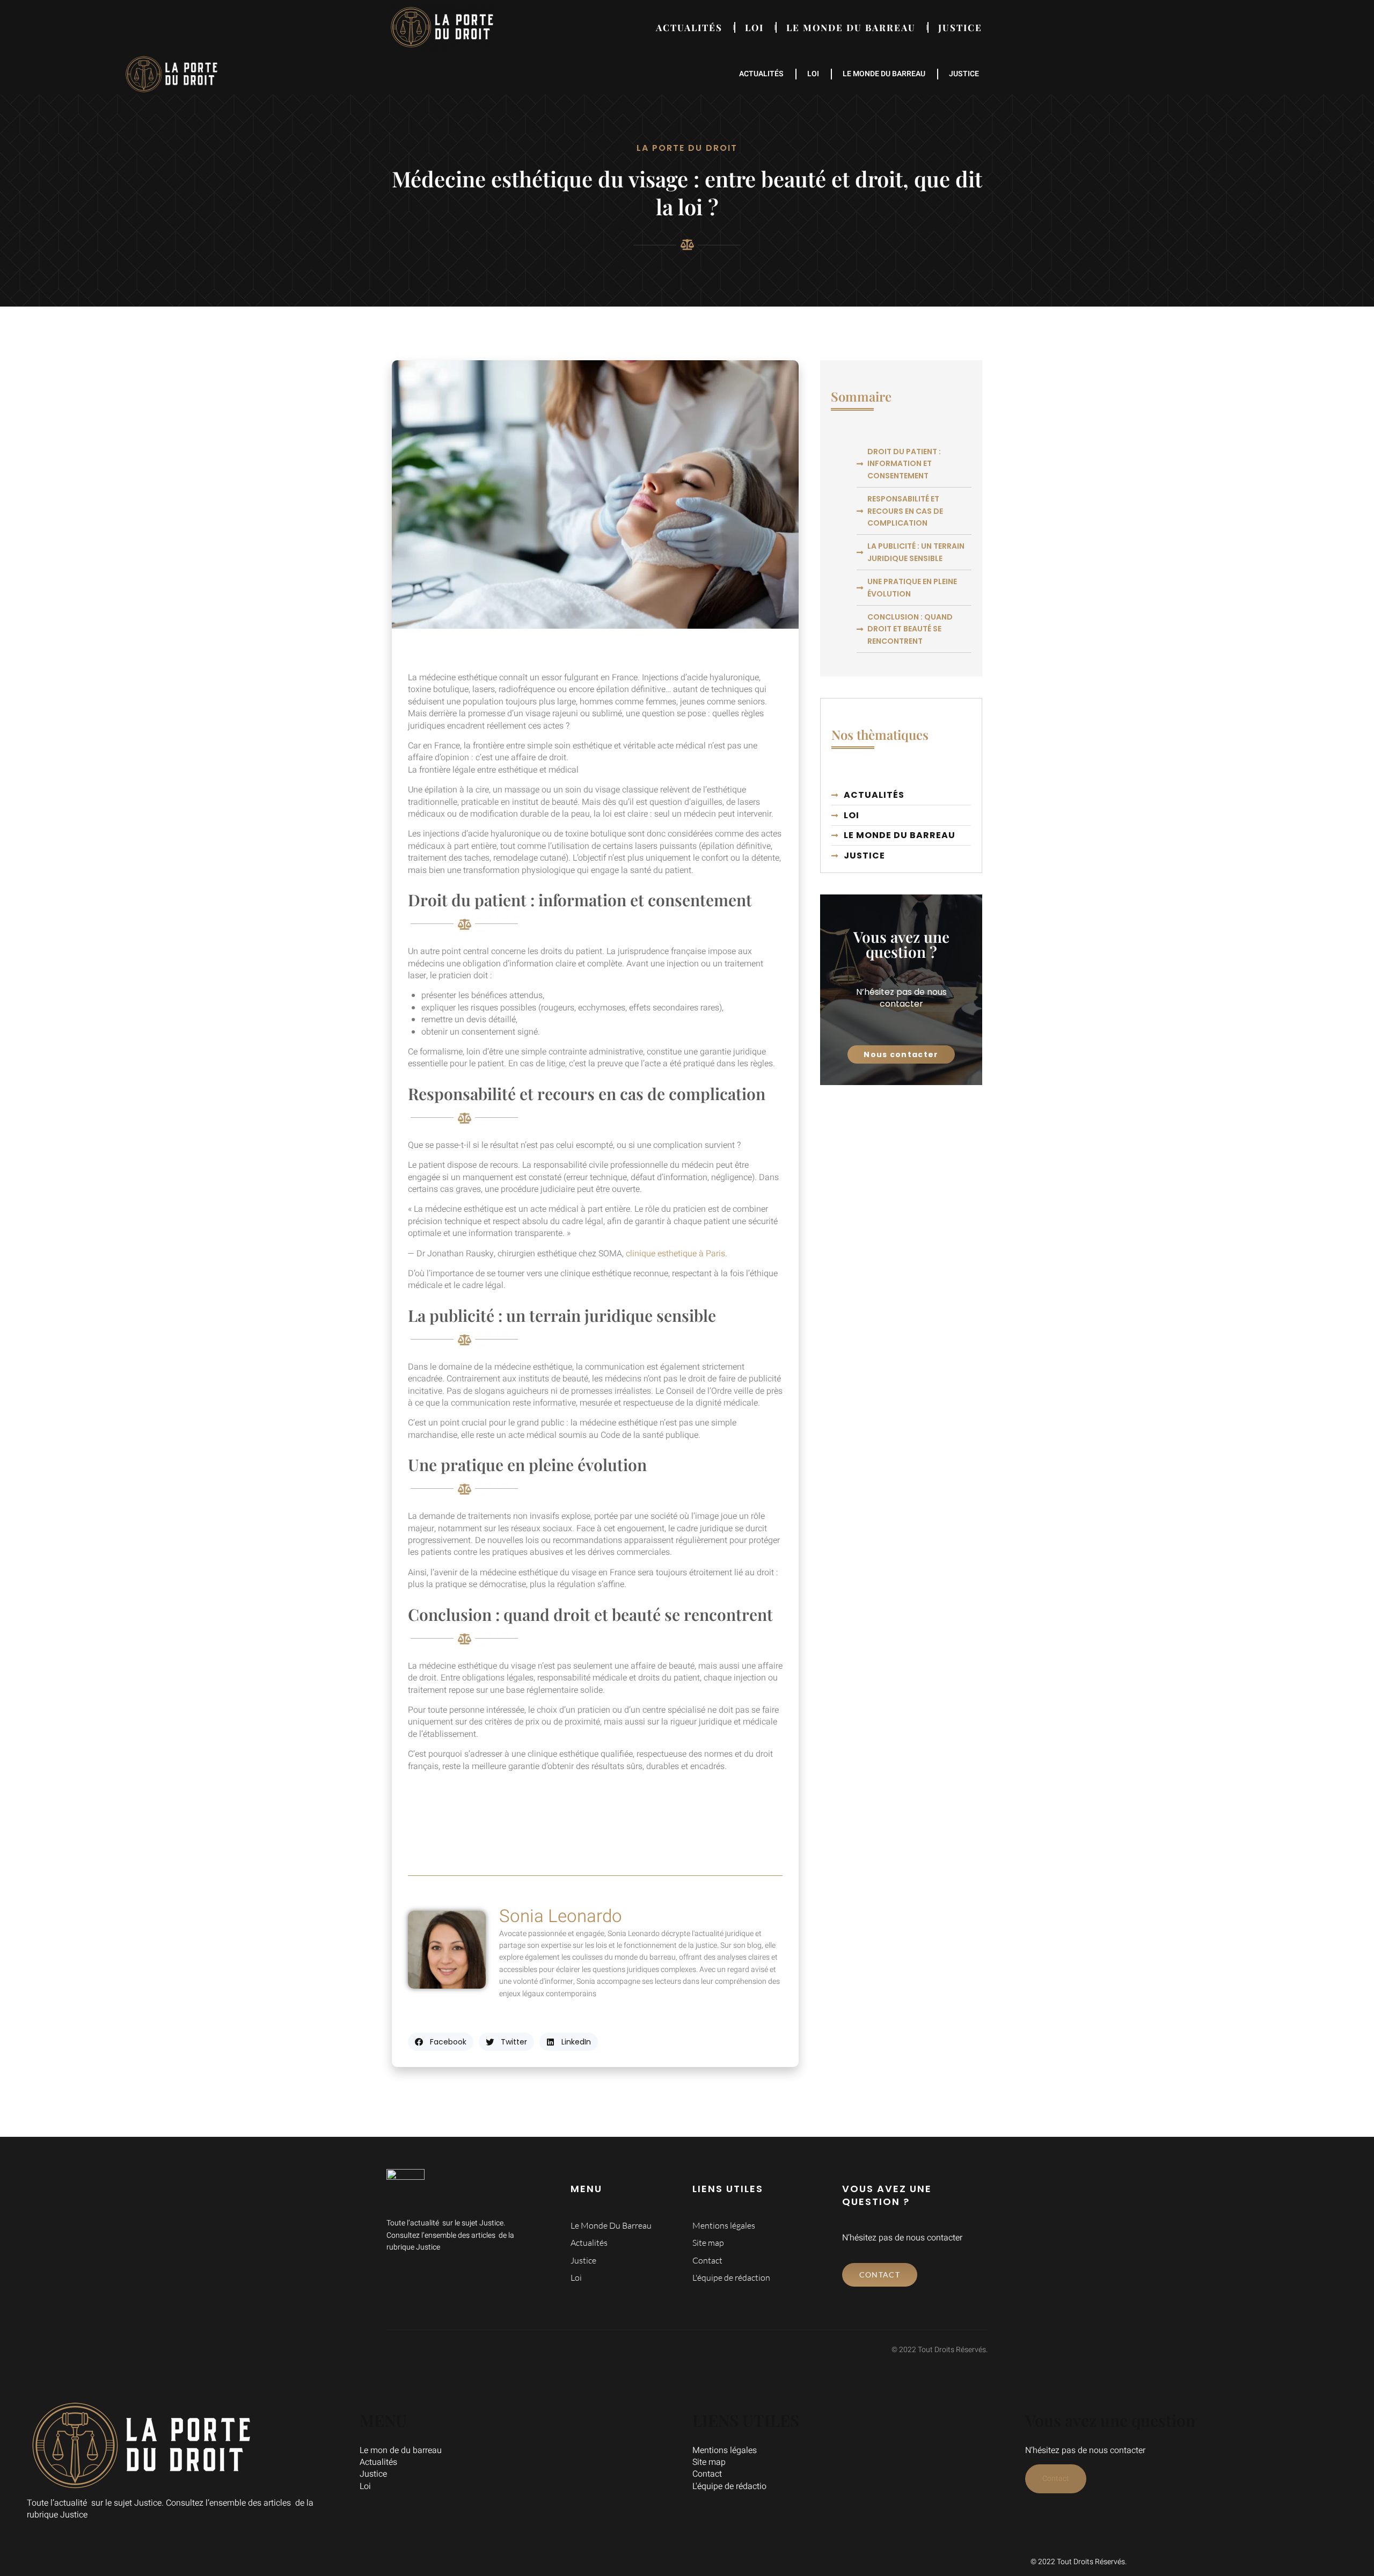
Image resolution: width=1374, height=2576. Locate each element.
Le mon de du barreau (401, 2450)
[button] (441, 2042)
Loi (754, 27)
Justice (960, 27)
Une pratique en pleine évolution (912, 587)
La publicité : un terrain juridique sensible (916, 552)
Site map (709, 2462)
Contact (707, 2474)
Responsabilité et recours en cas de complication (905, 511)
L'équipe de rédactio (729, 2486)
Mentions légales (725, 2450)
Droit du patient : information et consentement (904, 464)
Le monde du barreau (851, 27)
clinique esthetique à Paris (675, 1254)
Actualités (689, 27)
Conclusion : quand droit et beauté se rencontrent (910, 629)
